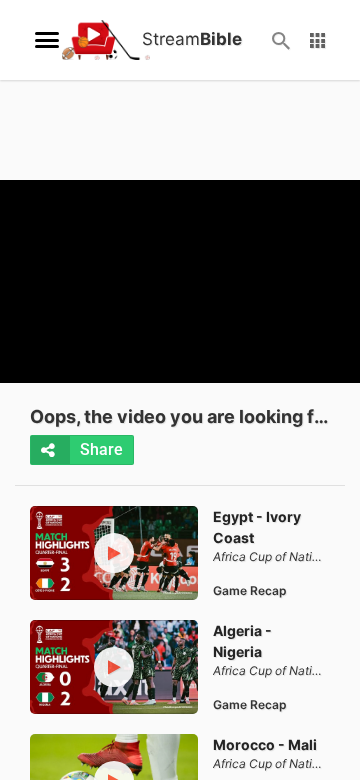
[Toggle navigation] (47, 40)
